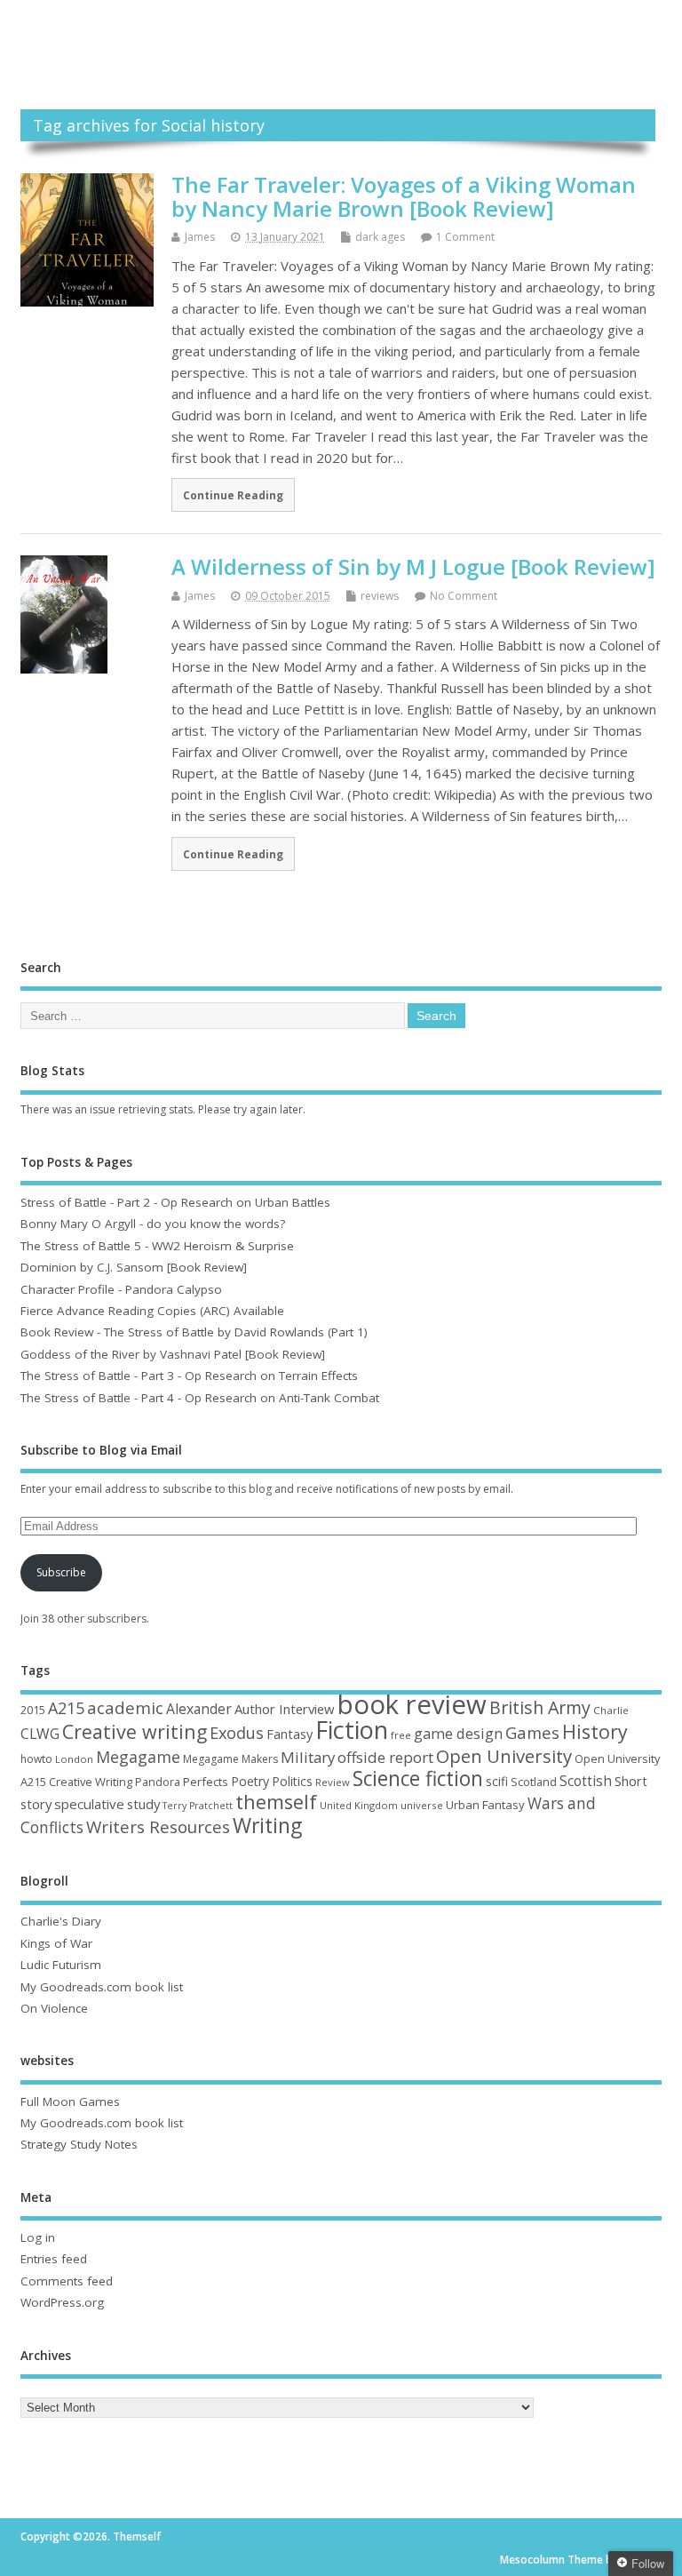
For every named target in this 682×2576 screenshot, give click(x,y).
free (401, 1735)
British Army (540, 1707)
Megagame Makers (230, 1759)
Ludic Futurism (61, 1965)
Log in (38, 2237)
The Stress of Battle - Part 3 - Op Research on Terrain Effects (189, 1376)
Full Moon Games (70, 2101)
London (74, 1759)
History (595, 1731)
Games (532, 1732)
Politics (292, 1781)
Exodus (237, 1733)
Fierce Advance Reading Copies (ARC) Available (152, 1311)
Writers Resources (158, 1827)
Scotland (534, 1782)
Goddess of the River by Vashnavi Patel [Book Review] (173, 1354)
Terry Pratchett (198, 1806)
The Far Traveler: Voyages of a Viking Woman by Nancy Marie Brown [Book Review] (404, 196)
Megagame (138, 1757)
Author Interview (285, 1709)
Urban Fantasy (485, 1805)
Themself (341, 35)
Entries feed (54, 2259)
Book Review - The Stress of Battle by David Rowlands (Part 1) (194, 1332)
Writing (267, 1826)
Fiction (352, 1730)
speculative (89, 1804)
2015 (33, 1710)
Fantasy (289, 1734)
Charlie (611, 1710)
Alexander (199, 1709)
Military (308, 1757)
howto (36, 1759)
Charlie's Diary (61, 1921)
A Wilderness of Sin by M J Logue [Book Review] (413, 566)
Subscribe (61, 1572)
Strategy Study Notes (79, 2144)
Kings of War (56, 1943)
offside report (385, 1757)
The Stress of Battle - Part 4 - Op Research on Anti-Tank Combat (200, 1398)
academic (125, 1707)
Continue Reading (233, 495)
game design (458, 1733)
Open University (504, 1756)
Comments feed (67, 2281)
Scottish (586, 1781)
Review (333, 1782)
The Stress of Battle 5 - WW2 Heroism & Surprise (157, 1246)
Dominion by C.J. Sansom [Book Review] (134, 1267)
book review (412, 1704)
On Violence (54, 2008)
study (143, 1804)
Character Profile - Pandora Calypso (121, 1289)
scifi (497, 1781)
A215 (66, 1708)
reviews (380, 596)
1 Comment (465, 237)
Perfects (206, 1782)
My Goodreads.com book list (102, 1987)
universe (422, 1805)
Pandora (158, 1782)
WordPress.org (62, 2302)
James (200, 237)
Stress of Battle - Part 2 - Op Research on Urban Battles (175, 1202)
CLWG (40, 1734)
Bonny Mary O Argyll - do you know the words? (153, 1224)
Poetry (250, 1781)
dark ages (380, 237)
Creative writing (135, 1731)
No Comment (464, 596)
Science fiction (418, 1778)
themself (276, 1802)
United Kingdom (359, 1805)
